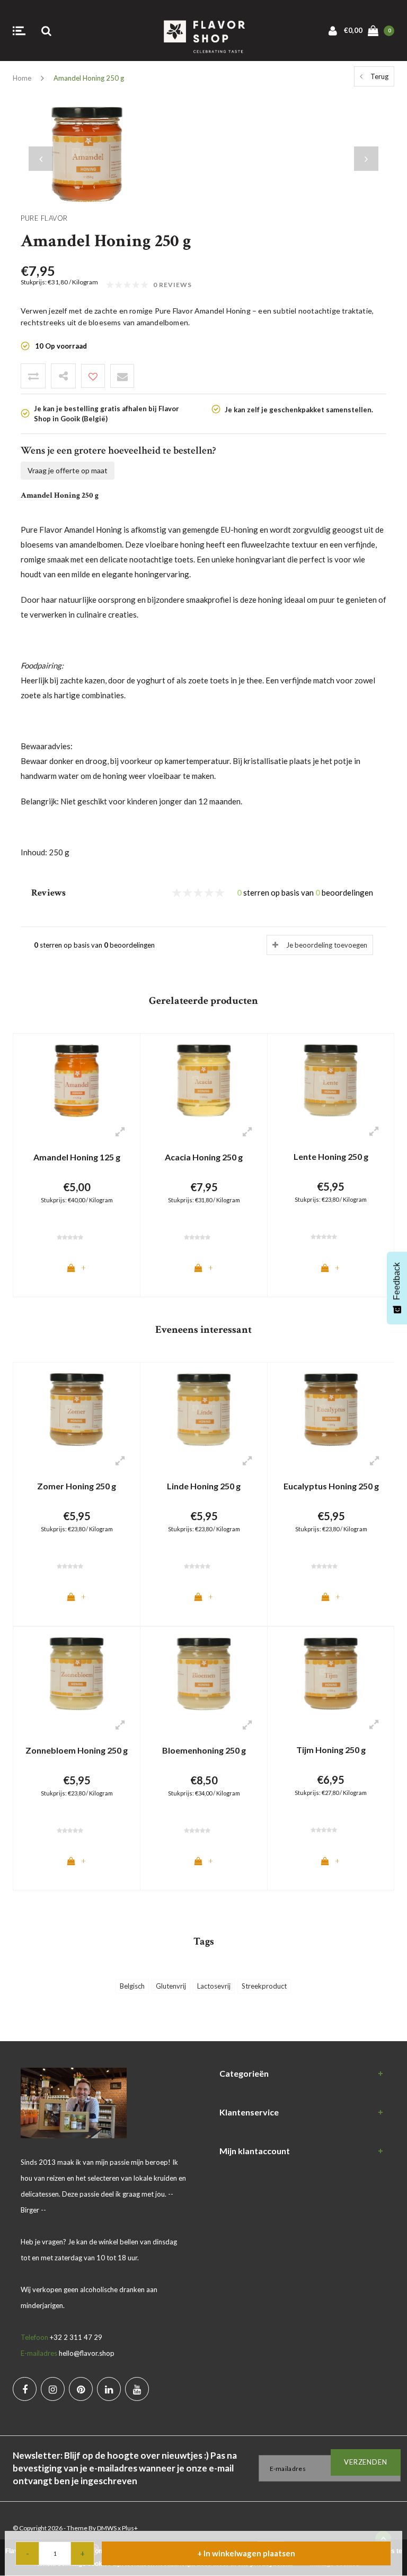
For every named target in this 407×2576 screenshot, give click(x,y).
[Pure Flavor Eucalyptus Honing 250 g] (331, 1409)
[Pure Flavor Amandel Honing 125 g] (77, 1080)
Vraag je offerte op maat (68, 470)
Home (22, 78)
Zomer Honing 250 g (77, 1486)
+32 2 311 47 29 (76, 2337)
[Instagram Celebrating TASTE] (53, 2389)
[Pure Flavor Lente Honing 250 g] (331, 1079)
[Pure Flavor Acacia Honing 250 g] (204, 1080)
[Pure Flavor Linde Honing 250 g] (204, 1409)
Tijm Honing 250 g (331, 1750)
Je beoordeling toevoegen (327, 945)
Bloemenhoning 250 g (204, 1750)
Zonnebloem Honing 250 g (77, 1750)
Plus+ (130, 2528)
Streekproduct (264, 1986)
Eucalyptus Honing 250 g (331, 1486)
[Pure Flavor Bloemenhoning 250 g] (204, 1673)
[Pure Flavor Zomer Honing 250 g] (77, 1409)
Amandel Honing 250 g (89, 78)
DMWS (107, 2528)
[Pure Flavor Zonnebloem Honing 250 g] (77, 1673)
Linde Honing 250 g (204, 1486)
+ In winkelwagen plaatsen (246, 2553)
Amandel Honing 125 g (77, 1157)
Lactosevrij (214, 1986)
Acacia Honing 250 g (204, 1157)
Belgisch (132, 1986)
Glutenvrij (171, 1986)
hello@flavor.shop (87, 2353)
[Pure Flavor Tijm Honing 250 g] (331, 1672)
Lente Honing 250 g (331, 1156)
